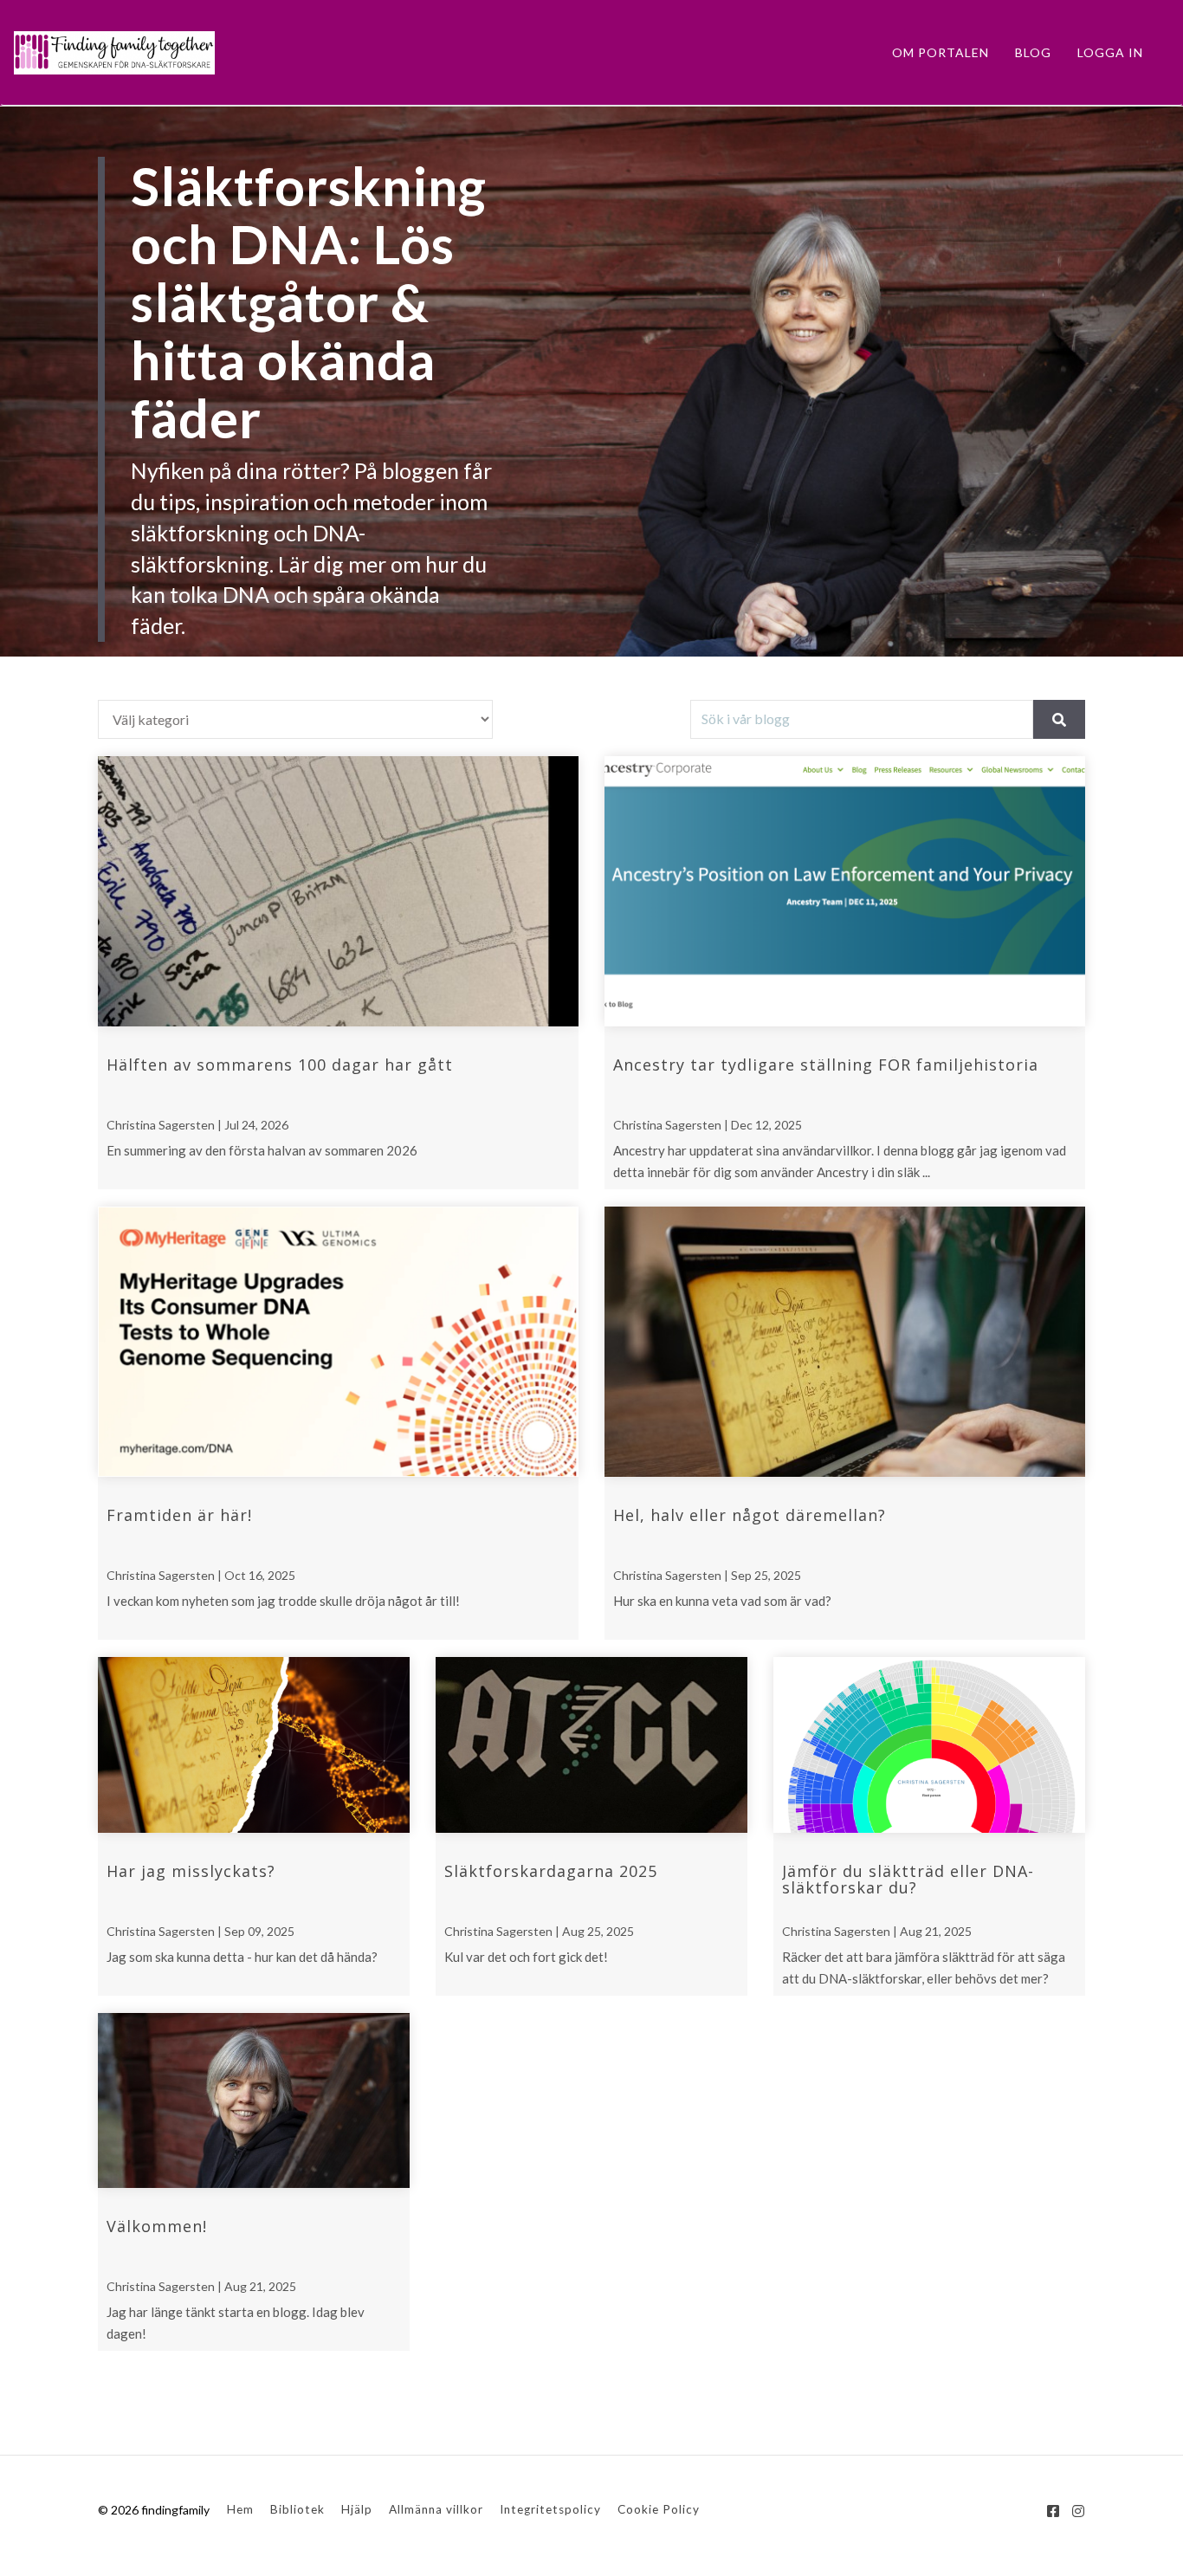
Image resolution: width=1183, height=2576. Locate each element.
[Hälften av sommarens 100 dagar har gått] (338, 891)
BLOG (1033, 52)
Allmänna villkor (436, 2509)
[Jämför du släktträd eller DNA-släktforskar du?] (929, 1745)
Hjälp (357, 2509)
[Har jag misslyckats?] (254, 1745)
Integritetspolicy (550, 2509)
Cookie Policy (659, 2509)
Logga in (1110, 52)
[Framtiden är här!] (338, 1342)
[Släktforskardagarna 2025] (591, 1745)
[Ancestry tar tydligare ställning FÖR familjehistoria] (845, 891)
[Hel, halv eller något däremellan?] (845, 1342)
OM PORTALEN (941, 52)
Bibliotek (297, 2509)
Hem (240, 2509)
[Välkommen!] (254, 2101)
